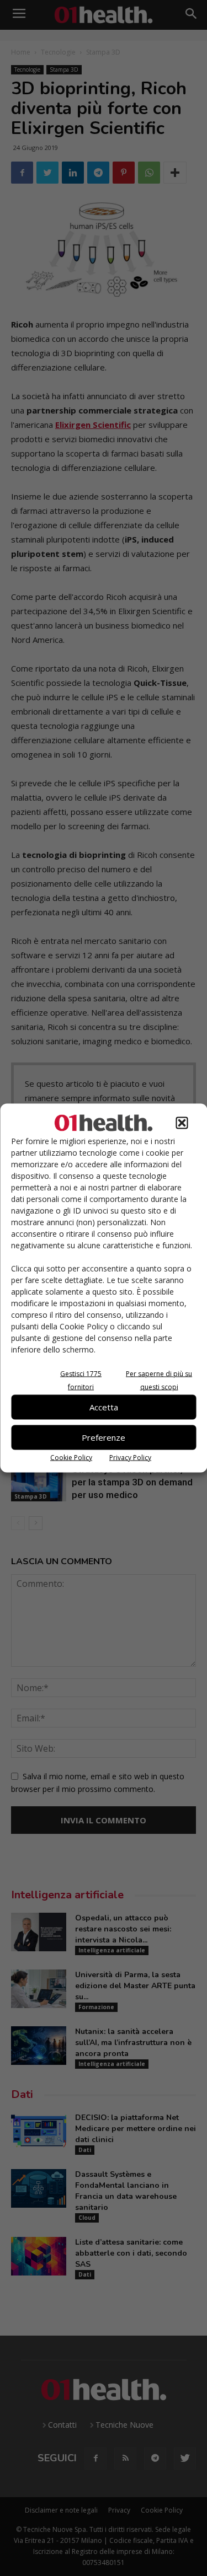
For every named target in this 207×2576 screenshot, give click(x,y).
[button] (182, 1123)
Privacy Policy (130, 1457)
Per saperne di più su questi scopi (159, 1380)
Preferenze (104, 1437)
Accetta (104, 1407)
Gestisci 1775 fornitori (81, 1380)
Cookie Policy (71, 1457)
